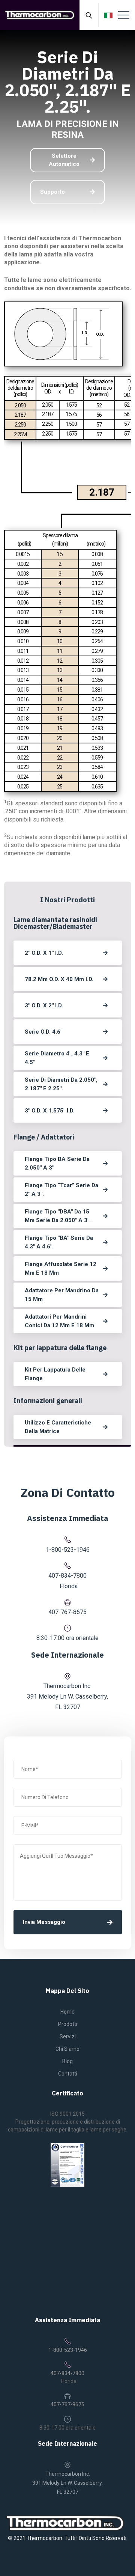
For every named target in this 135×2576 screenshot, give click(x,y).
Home (67, 2012)
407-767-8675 (67, 1612)
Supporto (52, 192)
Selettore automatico (64, 160)
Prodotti (68, 2024)
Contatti (68, 2074)
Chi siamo (67, 2049)
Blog (67, 2061)
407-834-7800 (67, 1576)
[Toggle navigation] (124, 15)
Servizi (68, 2036)
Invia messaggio (44, 1922)
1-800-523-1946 (68, 1550)
